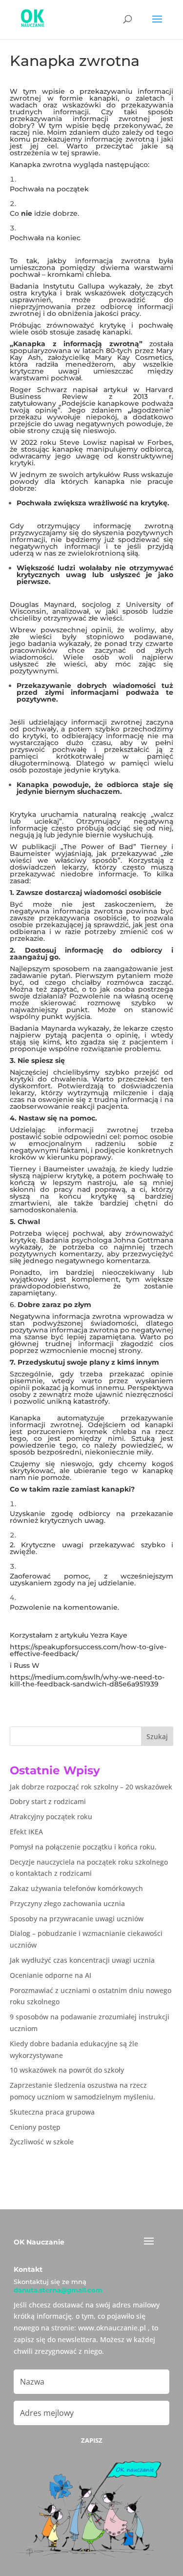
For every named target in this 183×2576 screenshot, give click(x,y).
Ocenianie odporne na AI (51, 1975)
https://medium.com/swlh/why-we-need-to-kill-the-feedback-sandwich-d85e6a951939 (87, 1681)
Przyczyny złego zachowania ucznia (67, 1903)
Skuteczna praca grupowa (52, 2112)
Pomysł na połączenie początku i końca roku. (83, 1847)
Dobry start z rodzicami (48, 1801)
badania (42, 644)
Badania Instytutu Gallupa (57, 286)
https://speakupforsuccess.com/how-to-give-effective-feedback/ (88, 1650)
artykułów (103, 475)
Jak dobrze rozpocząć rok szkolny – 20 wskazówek (91, 1787)
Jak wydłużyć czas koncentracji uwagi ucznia (82, 1960)
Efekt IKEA (26, 1832)
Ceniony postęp (35, 2127)
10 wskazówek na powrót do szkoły (67, 2070)
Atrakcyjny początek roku (51, 1817)
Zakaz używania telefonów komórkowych (76, 1888)
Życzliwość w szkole (42, 2142)
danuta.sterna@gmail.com (58, 2290)
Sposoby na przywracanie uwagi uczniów (77, 1919)
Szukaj (157, 1736)
